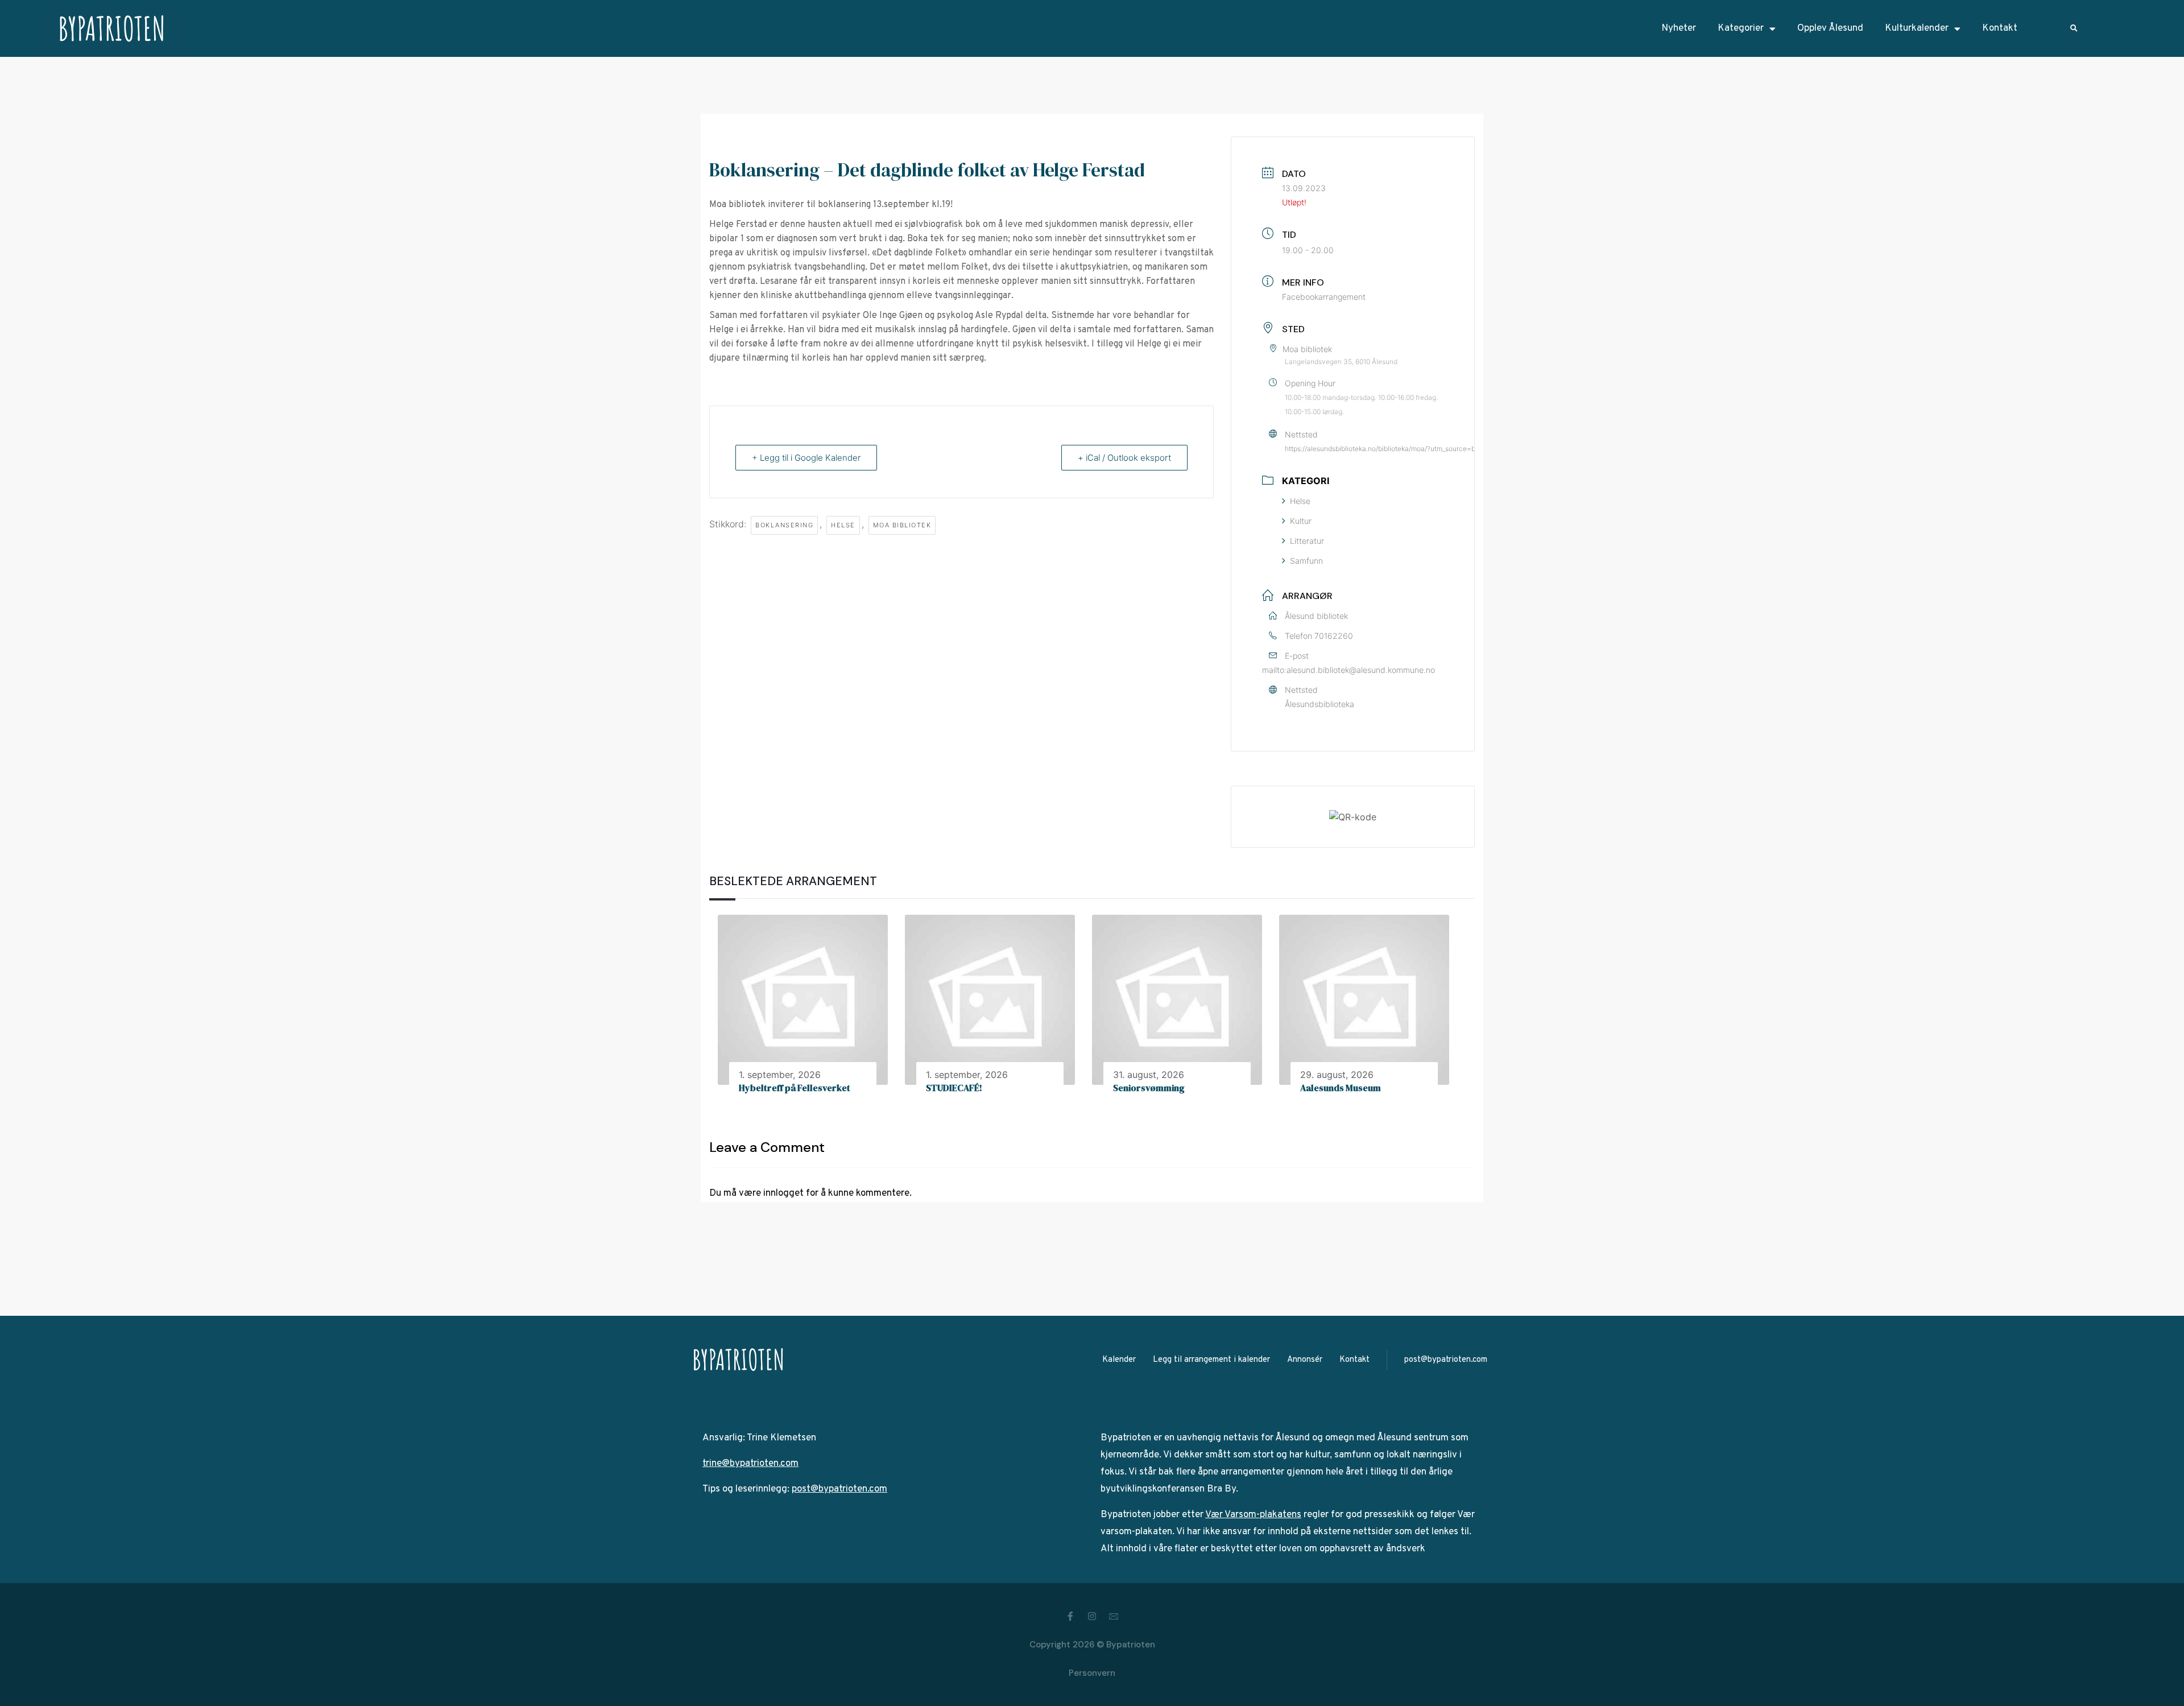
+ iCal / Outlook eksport (1124, 458)
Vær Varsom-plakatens (1253, 1515)
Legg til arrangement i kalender (1211, 1360)
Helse (1300, 501)
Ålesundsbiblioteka (1319, 704)
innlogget (783, 1193)
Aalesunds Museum (1341, 1088)
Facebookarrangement (1324, 297)
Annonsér (1305, 1360)
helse (843, 525)
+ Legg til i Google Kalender (806, 458)
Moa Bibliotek (902, 525)
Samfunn (1306, 561)
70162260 (1334, 636)
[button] (2074, 29)
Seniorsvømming (1149, 1088)
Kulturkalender (1917, 28)
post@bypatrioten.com (1446, 1360)
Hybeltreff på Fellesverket (795, 1088)
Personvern (1092, 1673)
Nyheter (1679, 28)
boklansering (784, 525)
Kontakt (2000, 28)
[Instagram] (1092, 1616)
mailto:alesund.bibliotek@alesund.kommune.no (1349, 670)
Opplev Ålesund (1830, 28)
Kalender (1119, 1360)
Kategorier (1741, 28)
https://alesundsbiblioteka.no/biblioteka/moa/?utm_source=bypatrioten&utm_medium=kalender (1434, 449)
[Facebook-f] (1070, 1616)
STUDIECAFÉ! (954, 1088)
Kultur (1301, 521)
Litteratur (1307, 541)
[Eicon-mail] (1114, 1616)
